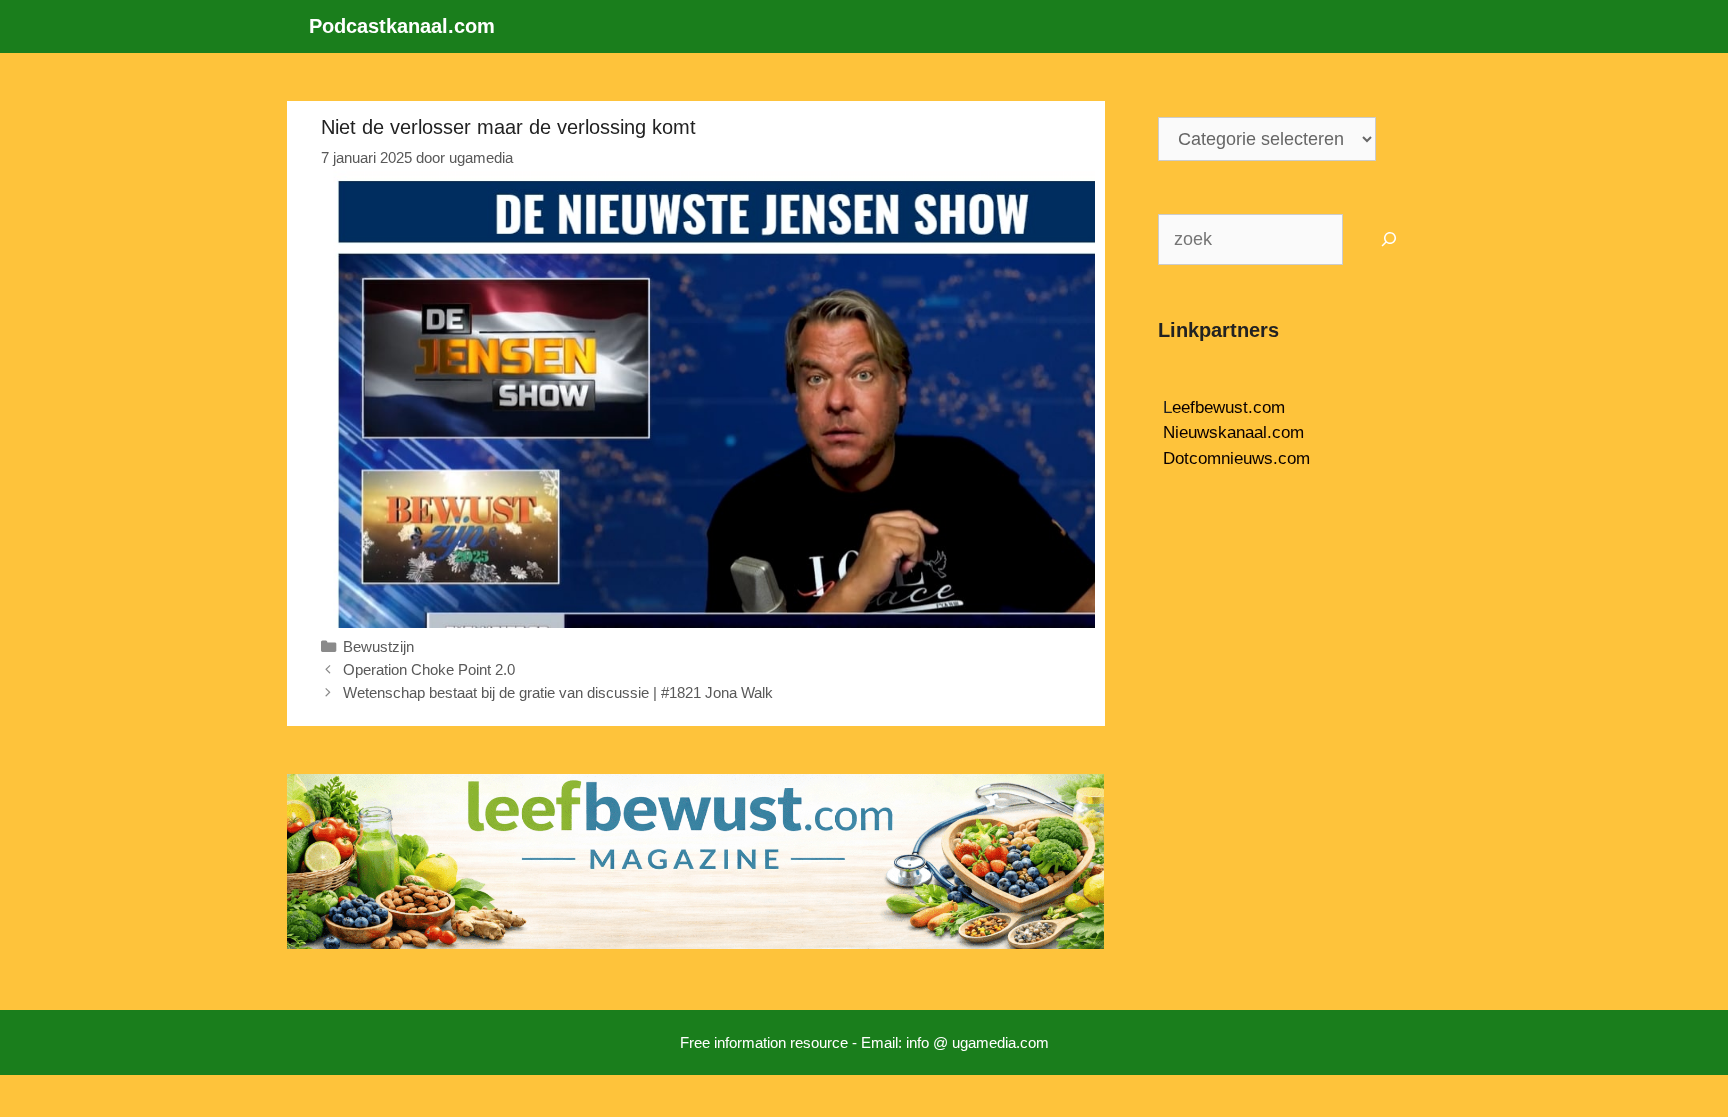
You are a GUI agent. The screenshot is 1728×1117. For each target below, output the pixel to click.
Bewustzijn (378, 646)
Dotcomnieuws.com (1236, 458)
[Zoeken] (1389, 239)
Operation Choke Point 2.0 (429, 669)
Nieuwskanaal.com (1233, 432)
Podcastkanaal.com (402, 26)
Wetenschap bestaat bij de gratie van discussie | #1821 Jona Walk (558, 692)
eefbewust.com (1228, 407)
